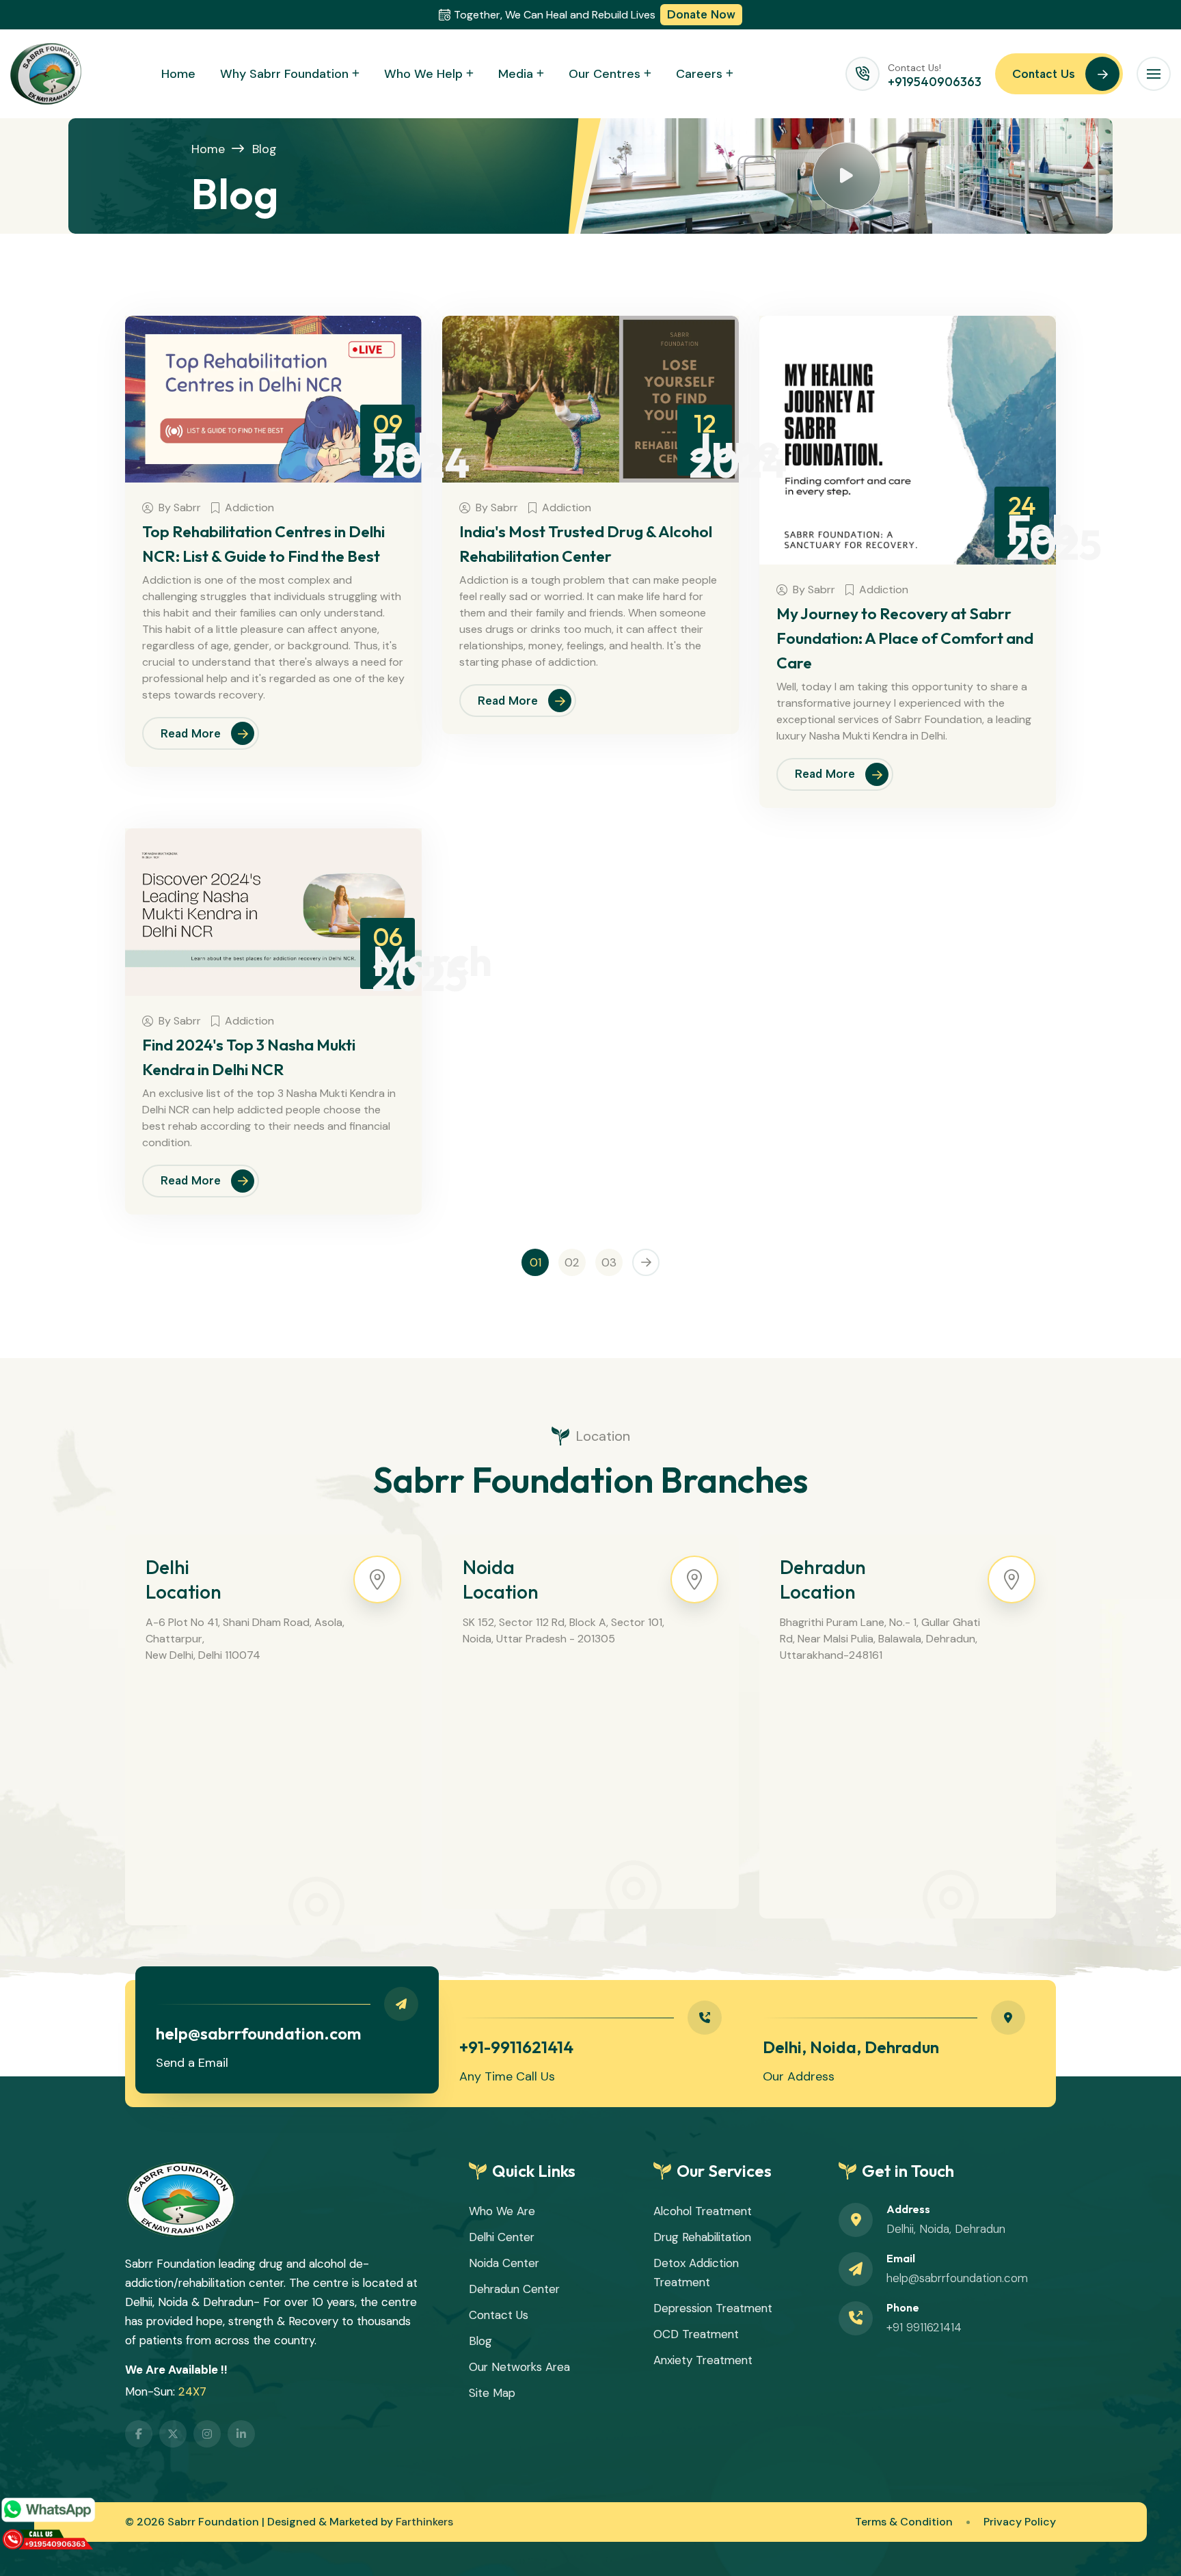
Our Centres (605, 74)
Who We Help (423, 74)
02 (572, 1262)
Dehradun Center (514, 2289)
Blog (264, 149)
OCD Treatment (696, 2334)
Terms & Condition (904, 2522)
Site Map (492, 2393)
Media (516, 74)
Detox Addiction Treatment (696, 2273)
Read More (191, 733)
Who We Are (502, 2211)
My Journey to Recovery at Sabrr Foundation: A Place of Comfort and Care (905, 638)
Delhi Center (502, 2237)
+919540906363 (935, 82)
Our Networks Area (519, 2367)
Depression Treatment (713, 2308)
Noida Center (504, 2263)
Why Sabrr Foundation (284, 74)
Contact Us (1044, 74)
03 (609, 1262)
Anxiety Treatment (703, 2360)
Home (178, 74)
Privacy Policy (1020, 2522)
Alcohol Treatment (703, 2211)
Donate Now (701, 14)
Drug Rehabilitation (702, 2237)
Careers (699, 74)
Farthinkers (424, 2522)
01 (535, 1262)
